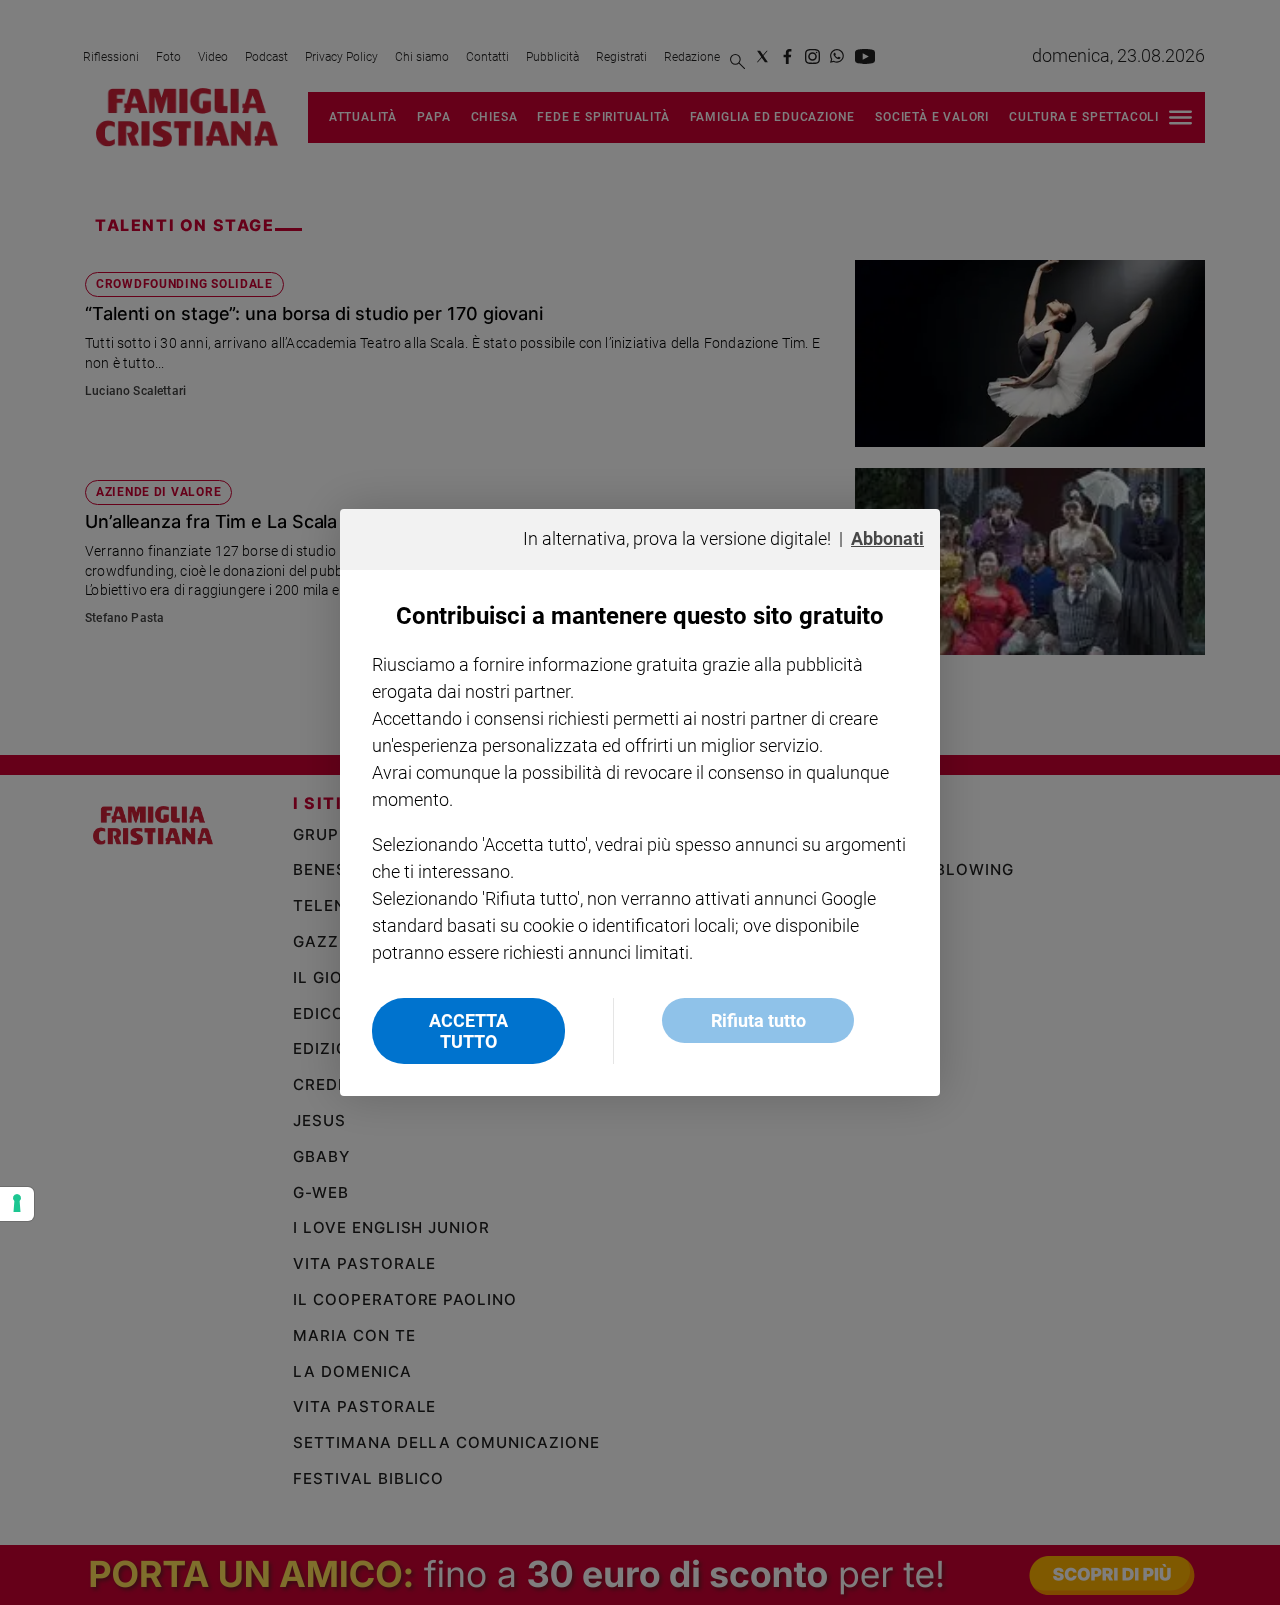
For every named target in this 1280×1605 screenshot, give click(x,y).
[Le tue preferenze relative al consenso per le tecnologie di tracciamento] (17, 1204)
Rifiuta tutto (758, 1020)
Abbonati (887, 538)
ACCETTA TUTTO (468, 1031)
